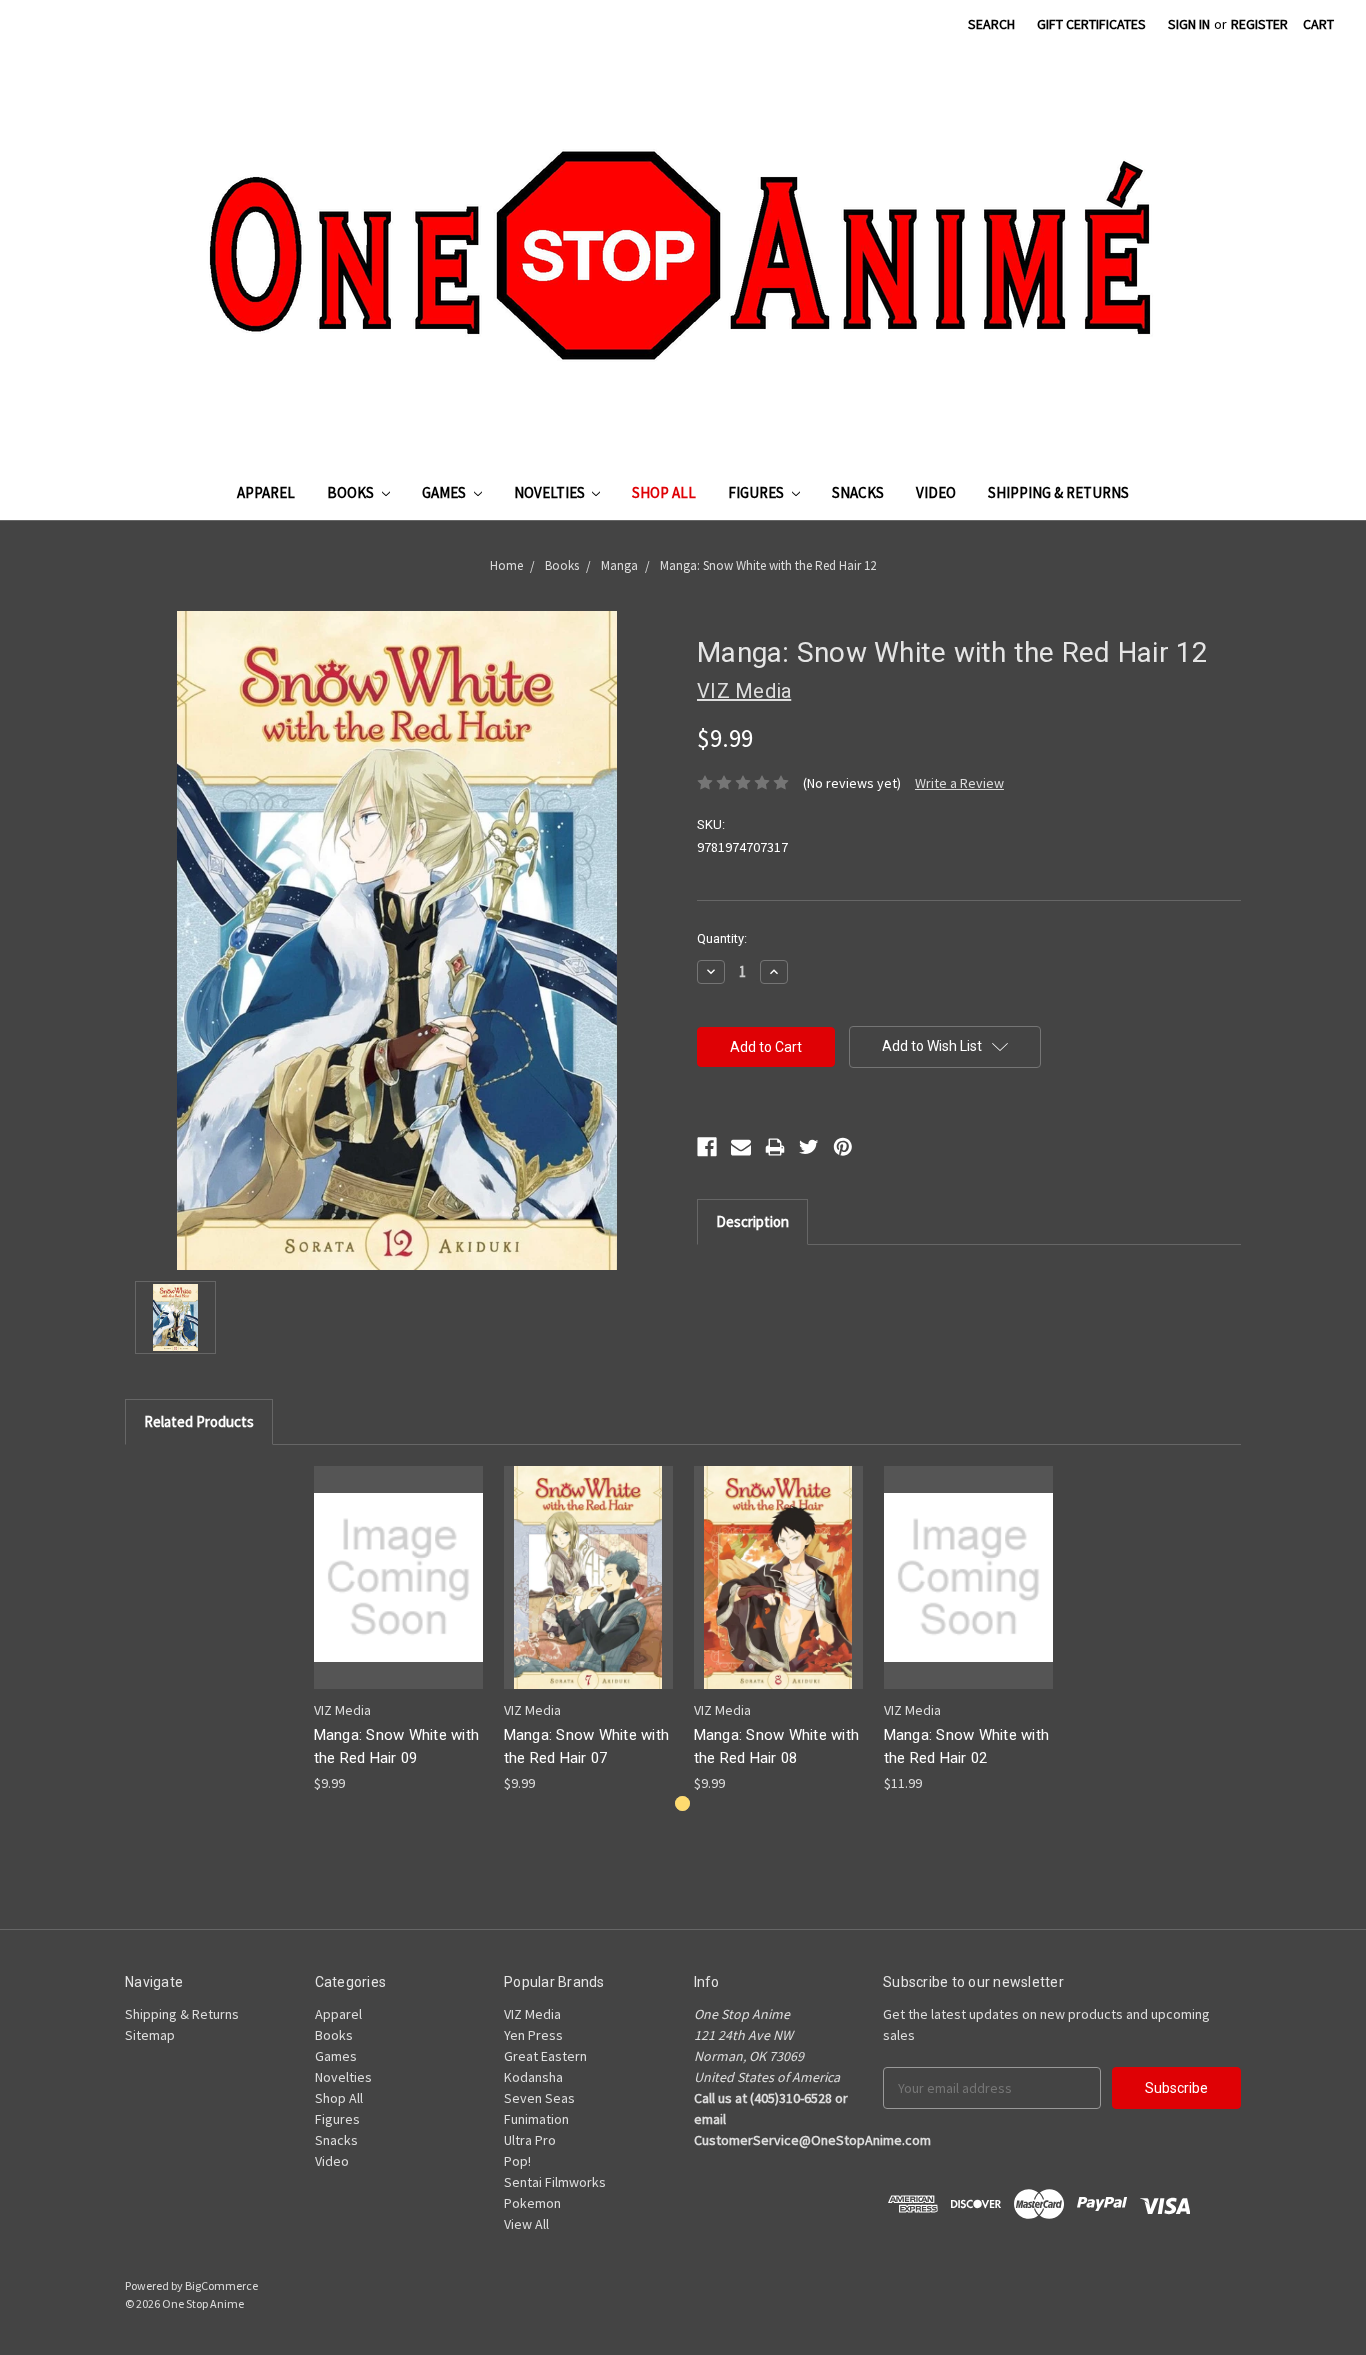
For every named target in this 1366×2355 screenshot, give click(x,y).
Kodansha (533, 2077)
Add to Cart (398, 1594)
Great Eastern (545, 2056)
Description (752, 1221)
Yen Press (533, 2035)
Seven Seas (539, 2098)
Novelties (551, 492)
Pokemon (532, 2203)
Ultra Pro (530, 2140)
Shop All (664, 492)
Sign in (1189, 24)
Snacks (858, 492)
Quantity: (722, 938)
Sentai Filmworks (555, 2182)
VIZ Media (532, 2014)
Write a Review (959, 783)
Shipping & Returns (1058, 492)
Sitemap (150, 2035)
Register (1259, 24)
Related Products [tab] (199, 1421)
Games (445, 492)
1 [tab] (682, 1803)
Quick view (398, 1559)
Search (991, 24)
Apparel (266, 492)
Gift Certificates (1091, 24)
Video (936, 492)
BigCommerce (221, 2285)
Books (352, 492)
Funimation (536, 2119)
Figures (757, 492)
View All (526, 2224)
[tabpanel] (398, 1630)
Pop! (517, 2161)
